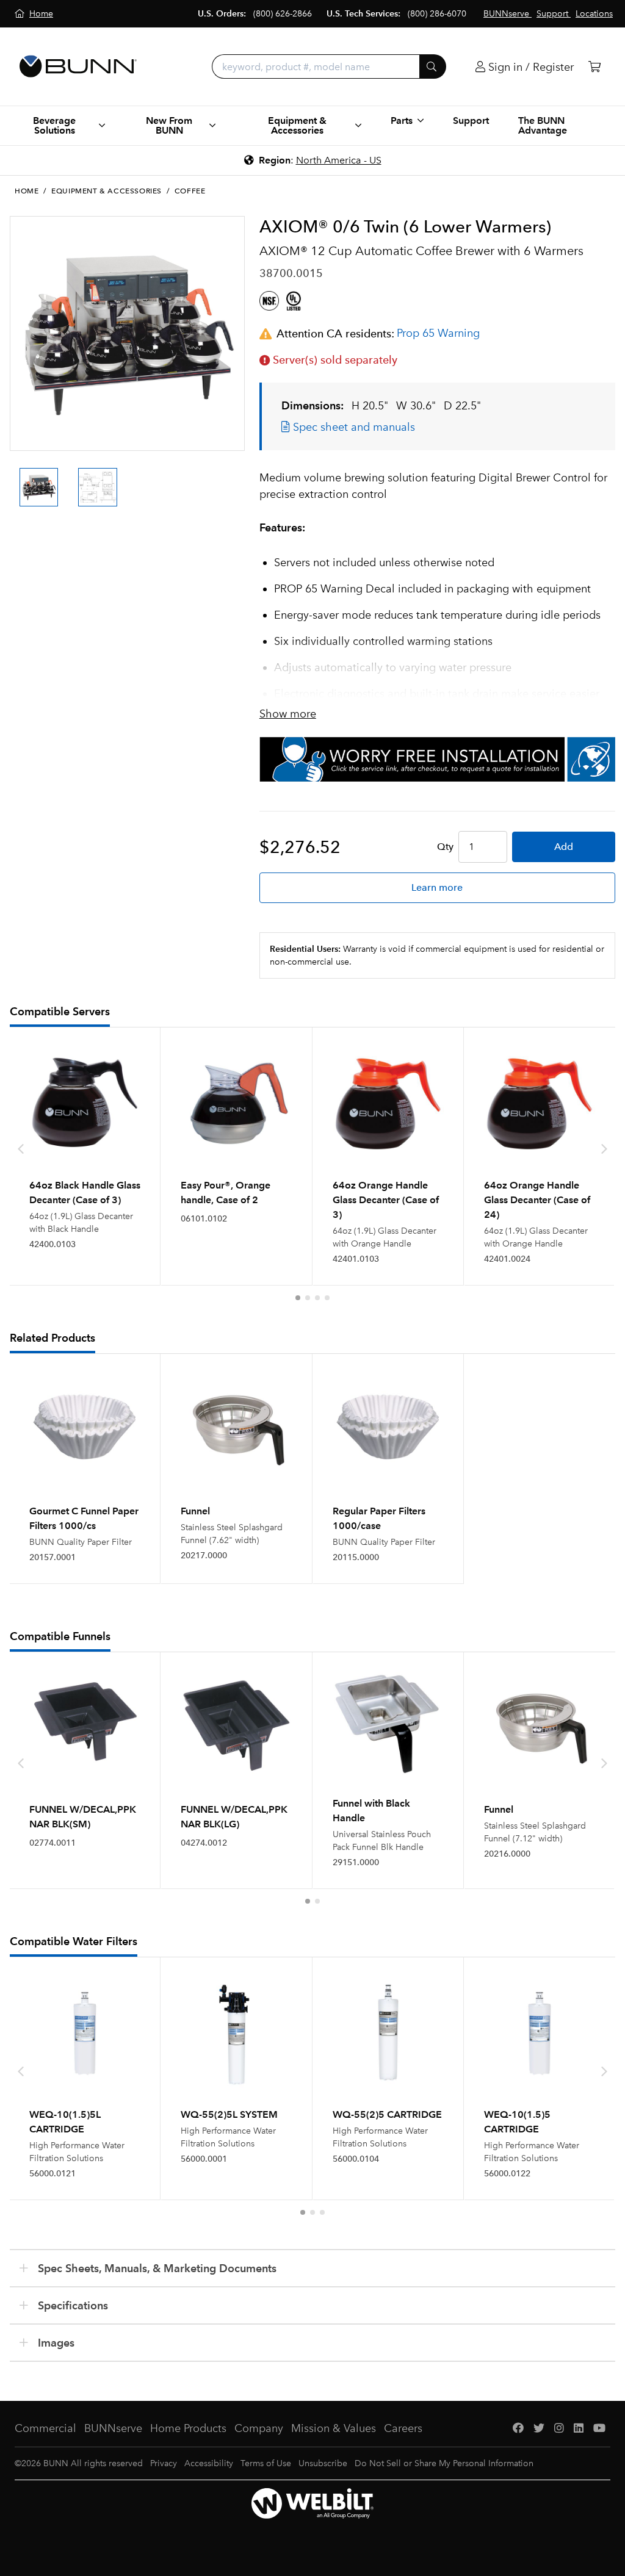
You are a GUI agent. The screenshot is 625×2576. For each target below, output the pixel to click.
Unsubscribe (323, 2463)
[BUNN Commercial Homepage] (78, 67)
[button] (298, 1298)
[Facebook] (518, 2429)
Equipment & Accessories (107, 191)
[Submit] (433, 67)
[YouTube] (599, 2429)
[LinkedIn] (579, 2429)
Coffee (190, 191)
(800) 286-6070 (437, 14)
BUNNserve (113, 2428)
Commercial (45, 2428)
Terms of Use (266, 2463)
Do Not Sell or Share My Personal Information (444, 2463)
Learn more (437, 887)
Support (471, 121)
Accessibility (209, 2463)
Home (27, 191)
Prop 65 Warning (438, 333)
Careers (403, 2428)
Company (259, 2428)
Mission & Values (334, 2428)
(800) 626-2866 (283, 14)
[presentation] (21, 477)
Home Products (188, 2428)
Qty (445, 847)
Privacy (164, 2463)
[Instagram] (559, 2429)
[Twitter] (539, 2429)
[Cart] (594, 67)
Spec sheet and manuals (352, 427)
